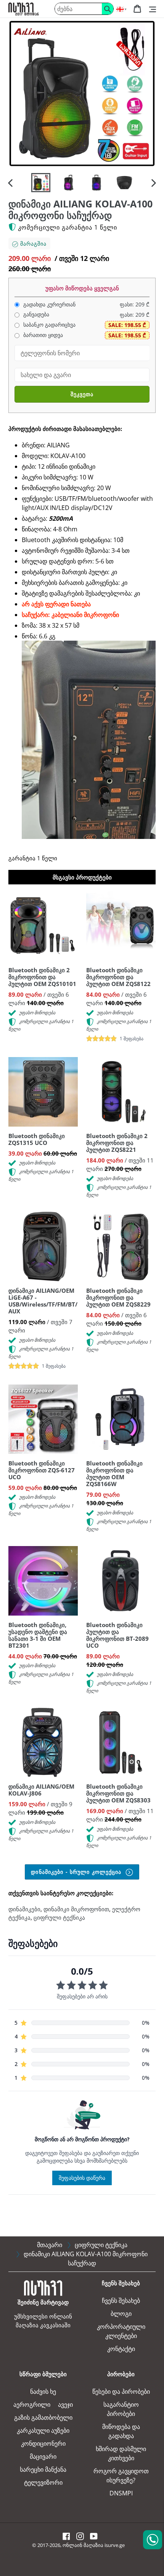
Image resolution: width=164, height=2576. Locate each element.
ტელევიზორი (43, 2482)
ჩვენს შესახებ (121, 2301)
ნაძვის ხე (43, 2391)
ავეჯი (65, 2404)
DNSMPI (121, 2493)
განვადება (35, 314)
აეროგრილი (32, 2404)
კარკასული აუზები (43, 2430)
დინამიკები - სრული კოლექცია (77, 1872)
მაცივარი (43, 2456)
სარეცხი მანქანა (43, 2469)
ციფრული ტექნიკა (59, 1917)
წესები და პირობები (121, 2391)
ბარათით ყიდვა (42, 335)
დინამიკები (24, 1909)
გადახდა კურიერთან (49, 304)
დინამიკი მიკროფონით (76, 1909)
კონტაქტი (121, 2349)
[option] (41, 183)
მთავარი (50, 2245)
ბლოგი (121, 2314)
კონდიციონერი (43, 2443)
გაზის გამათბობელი (43, 2417)
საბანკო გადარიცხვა (49, 325)
